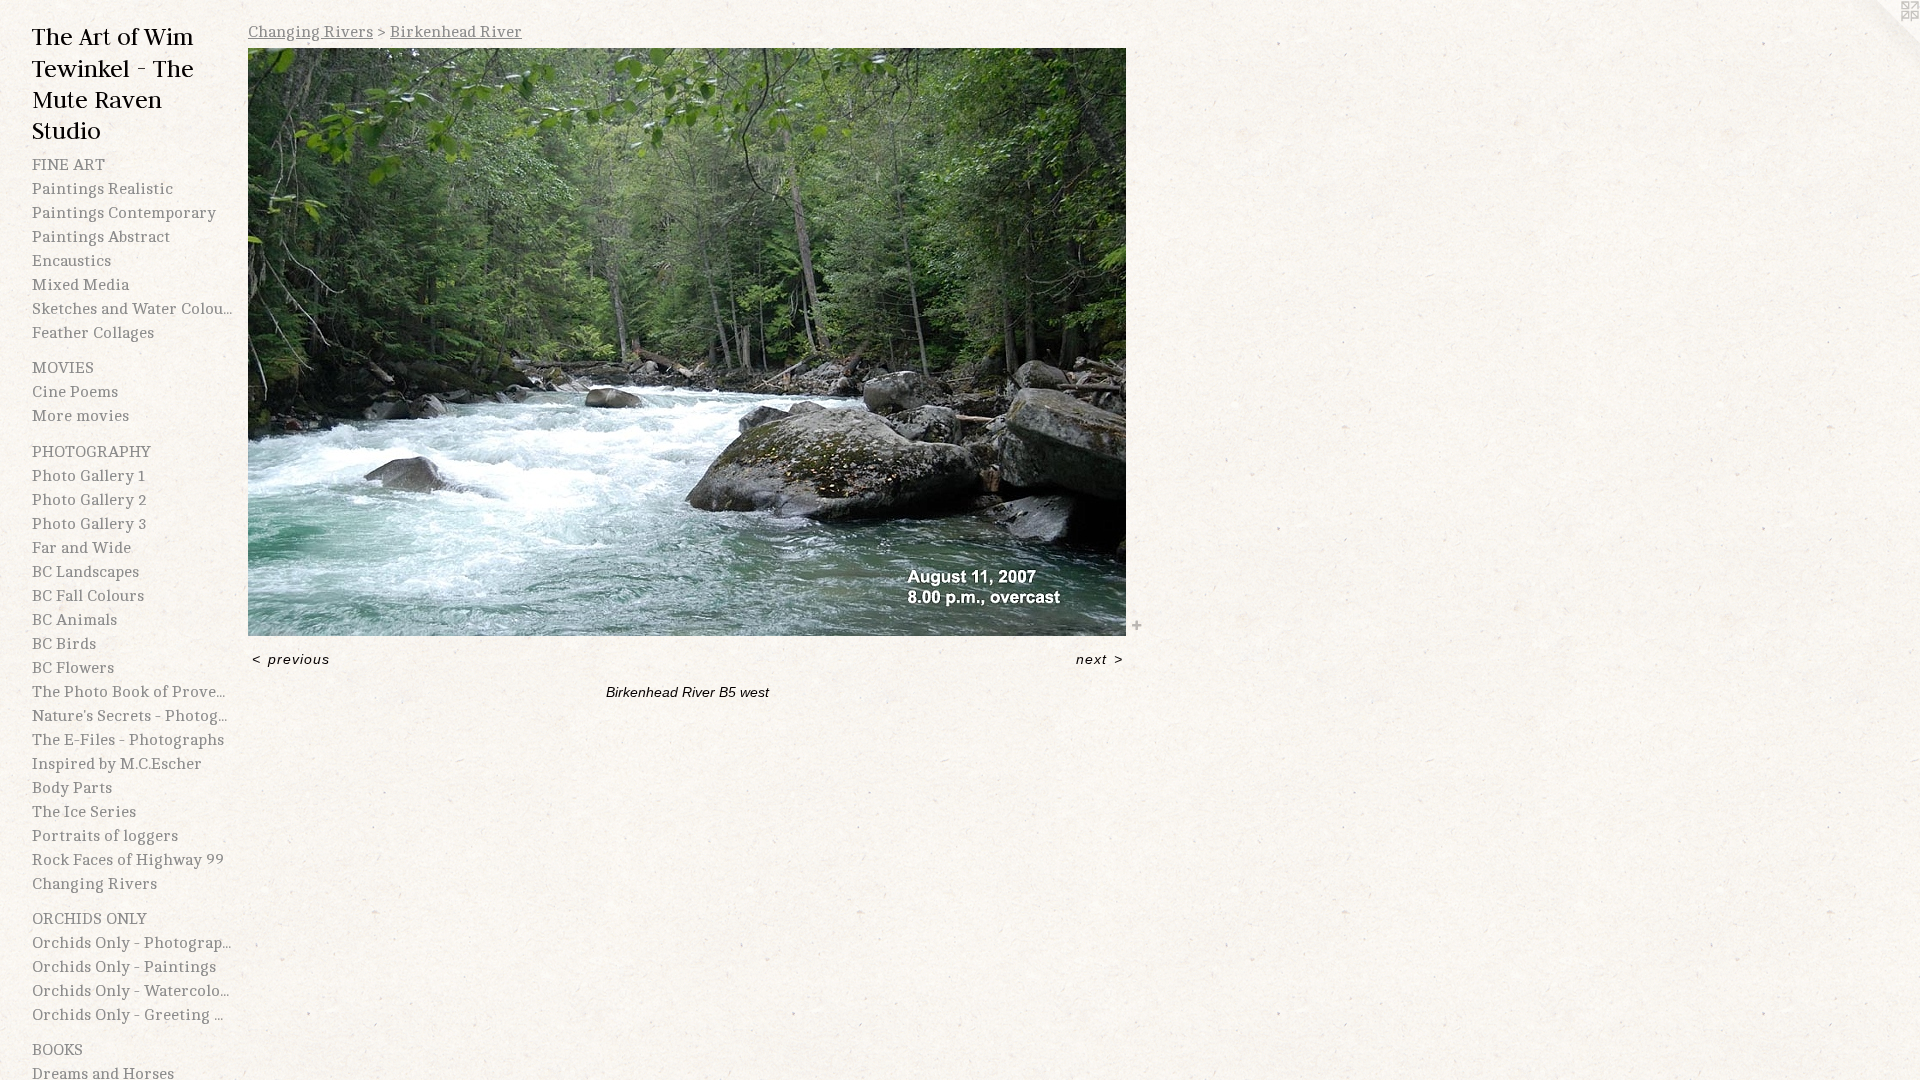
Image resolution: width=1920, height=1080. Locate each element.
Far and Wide (81, 548)
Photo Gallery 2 (89, 500)
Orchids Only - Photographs (132, 943)
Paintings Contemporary (124, 213)
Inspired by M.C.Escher (117, 764)
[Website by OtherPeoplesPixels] (1880, 40)
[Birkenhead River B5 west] (687, 342)
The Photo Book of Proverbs (132, 692)
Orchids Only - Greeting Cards (132, 1015)
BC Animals (74, 620)
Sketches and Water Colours (132, 309)
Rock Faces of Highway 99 (128, 860)
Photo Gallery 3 (89, 524)
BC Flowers (73, 668)
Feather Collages (93, 333)
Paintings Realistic (102, 189)
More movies (80, 416)
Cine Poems (75, 392)
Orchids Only (89, 919)
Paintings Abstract (101, 237)
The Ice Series (84, 812)
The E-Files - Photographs (128, 740)
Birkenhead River (456, 32)
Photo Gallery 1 (88, 476)
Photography (91, 452)
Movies (63, 368)
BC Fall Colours (88, 596)
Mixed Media (80, 285)
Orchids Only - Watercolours (132, 991)
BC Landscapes (85, 572)
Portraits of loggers (105, 836)
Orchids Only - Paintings (124, 967)
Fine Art (68, 165)
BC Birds (64, 644)
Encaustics (71, 261)
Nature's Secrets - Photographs (132, 716)
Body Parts (72, 788)
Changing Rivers (94, 884)
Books (57, 1050)
